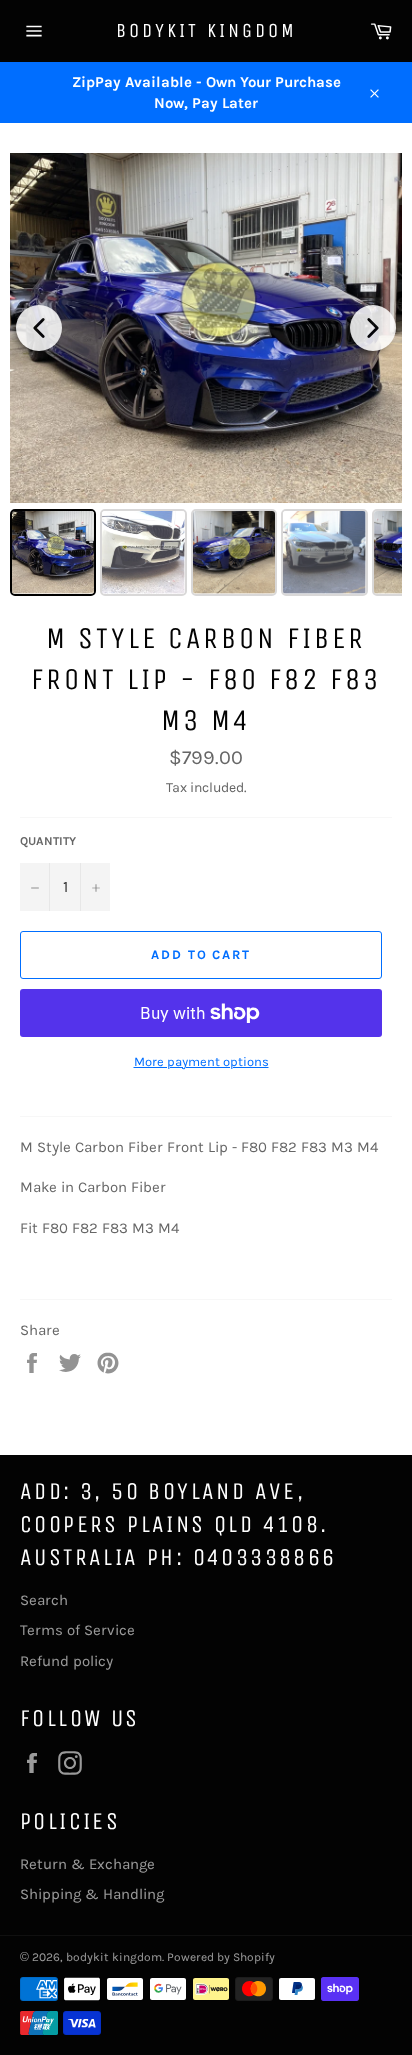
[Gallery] (206, 377)
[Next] (373, 328)
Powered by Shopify (221, 1957)
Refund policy (66, 1661)
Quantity (48, 841)
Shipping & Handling (92, 1894)
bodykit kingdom (206, 30)
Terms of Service (77, 1630)
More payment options (201, 1061)
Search (44, 1600)
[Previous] (39, 328)
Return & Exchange (87, 1864)
